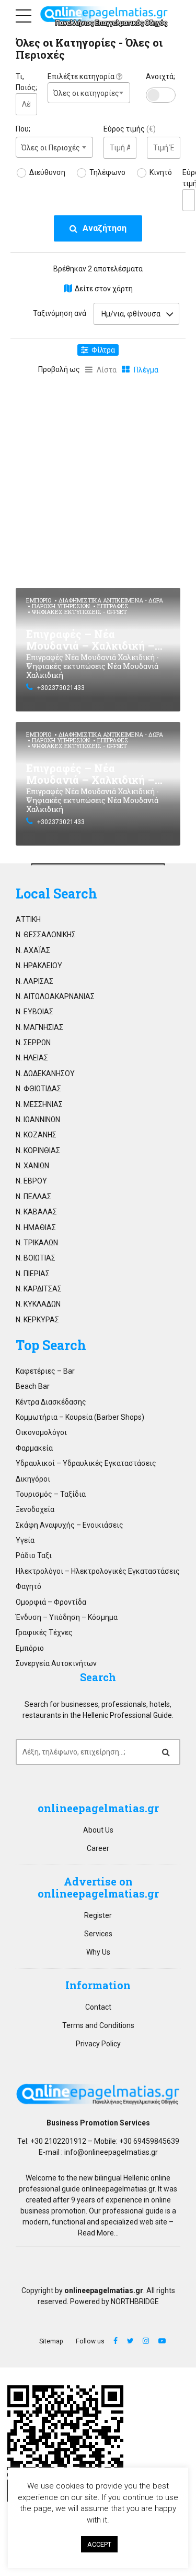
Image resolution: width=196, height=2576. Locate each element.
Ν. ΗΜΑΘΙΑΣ (36, 1227)
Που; (23, 129)
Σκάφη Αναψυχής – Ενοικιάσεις (70, 1525)
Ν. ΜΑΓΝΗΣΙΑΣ (39, 1027)
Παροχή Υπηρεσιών (61, 606)
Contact (98, 2007)
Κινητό (161, 172)
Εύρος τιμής (130, 129)
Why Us (98, 1952)
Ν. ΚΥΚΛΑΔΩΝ (38, 1304)
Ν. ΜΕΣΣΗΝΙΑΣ (39, 1104)
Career (98, 1848)
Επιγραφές (113, 606)
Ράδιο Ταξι (34, 1555)
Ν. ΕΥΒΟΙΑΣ (34, 1012)
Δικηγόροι (33, 1479)
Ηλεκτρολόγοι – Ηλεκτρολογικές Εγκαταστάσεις (98, 1571)
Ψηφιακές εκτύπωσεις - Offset (79, 612)
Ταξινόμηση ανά (60, 313)
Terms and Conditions (98, 2025)
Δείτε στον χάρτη (104, 289)
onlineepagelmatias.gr (118, 2189)
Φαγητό (28, 1586)
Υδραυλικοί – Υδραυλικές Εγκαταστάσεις (86, 1463)
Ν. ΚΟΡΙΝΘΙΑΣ (38, 1150)
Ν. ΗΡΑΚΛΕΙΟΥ (39, 966)
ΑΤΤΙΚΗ (28, 919)
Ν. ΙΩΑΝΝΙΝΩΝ (38, 1120)
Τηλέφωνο (107, 172)
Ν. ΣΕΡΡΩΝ (33, 1043)
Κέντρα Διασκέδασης (51, 1402)
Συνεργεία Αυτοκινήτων (56, 1663)
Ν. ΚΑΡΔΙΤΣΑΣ (39, 1289)
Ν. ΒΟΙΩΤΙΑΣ (36, 1258)
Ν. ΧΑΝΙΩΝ (32, 1166)
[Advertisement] (98, 479)
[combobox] (89, 93)
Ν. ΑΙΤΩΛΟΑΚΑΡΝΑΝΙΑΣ (55, 996)
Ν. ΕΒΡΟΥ (31, 1181)
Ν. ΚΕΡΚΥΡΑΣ (37, 1320)
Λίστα (107, 370)
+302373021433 (61, 688)
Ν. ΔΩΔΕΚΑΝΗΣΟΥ (45, 1073)
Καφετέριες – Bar (45, 1371)
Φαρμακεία (34, 1448)
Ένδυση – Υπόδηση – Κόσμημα (67, 1617)
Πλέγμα (146, 370)
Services (98, 1934)
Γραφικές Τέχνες (44, 1632)
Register (98, 1915)
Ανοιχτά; (160, 76)
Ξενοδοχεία (35, 1509)
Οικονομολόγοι (41, 1432)
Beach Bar (33, 1386)
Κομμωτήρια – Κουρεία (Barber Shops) (80, 1417)
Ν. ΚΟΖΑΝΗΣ (36, 1135)
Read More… (98, 2233)
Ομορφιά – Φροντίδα (51, 1602)
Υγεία (25, 1540)
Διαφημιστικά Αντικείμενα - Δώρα (111, 600)
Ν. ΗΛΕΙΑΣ (32, 1058)
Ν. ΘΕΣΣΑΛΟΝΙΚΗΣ (46, 935)
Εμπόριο (39, 600)
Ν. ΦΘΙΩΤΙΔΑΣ (38, 1089)
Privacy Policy (98, 2044)
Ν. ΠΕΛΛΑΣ (33, 1197)
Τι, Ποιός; (26, 82)
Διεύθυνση (47, 172)
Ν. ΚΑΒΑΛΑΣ (36, 1212)
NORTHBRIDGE (135, 2301)
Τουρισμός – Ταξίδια (51, 1494)
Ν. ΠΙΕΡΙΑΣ (33, 1274)
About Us (98, 1830)
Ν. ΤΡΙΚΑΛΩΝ (37, 1243)
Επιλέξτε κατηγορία (82, 76)
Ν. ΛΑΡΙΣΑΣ (34, 981)
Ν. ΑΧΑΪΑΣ (33, 950)
